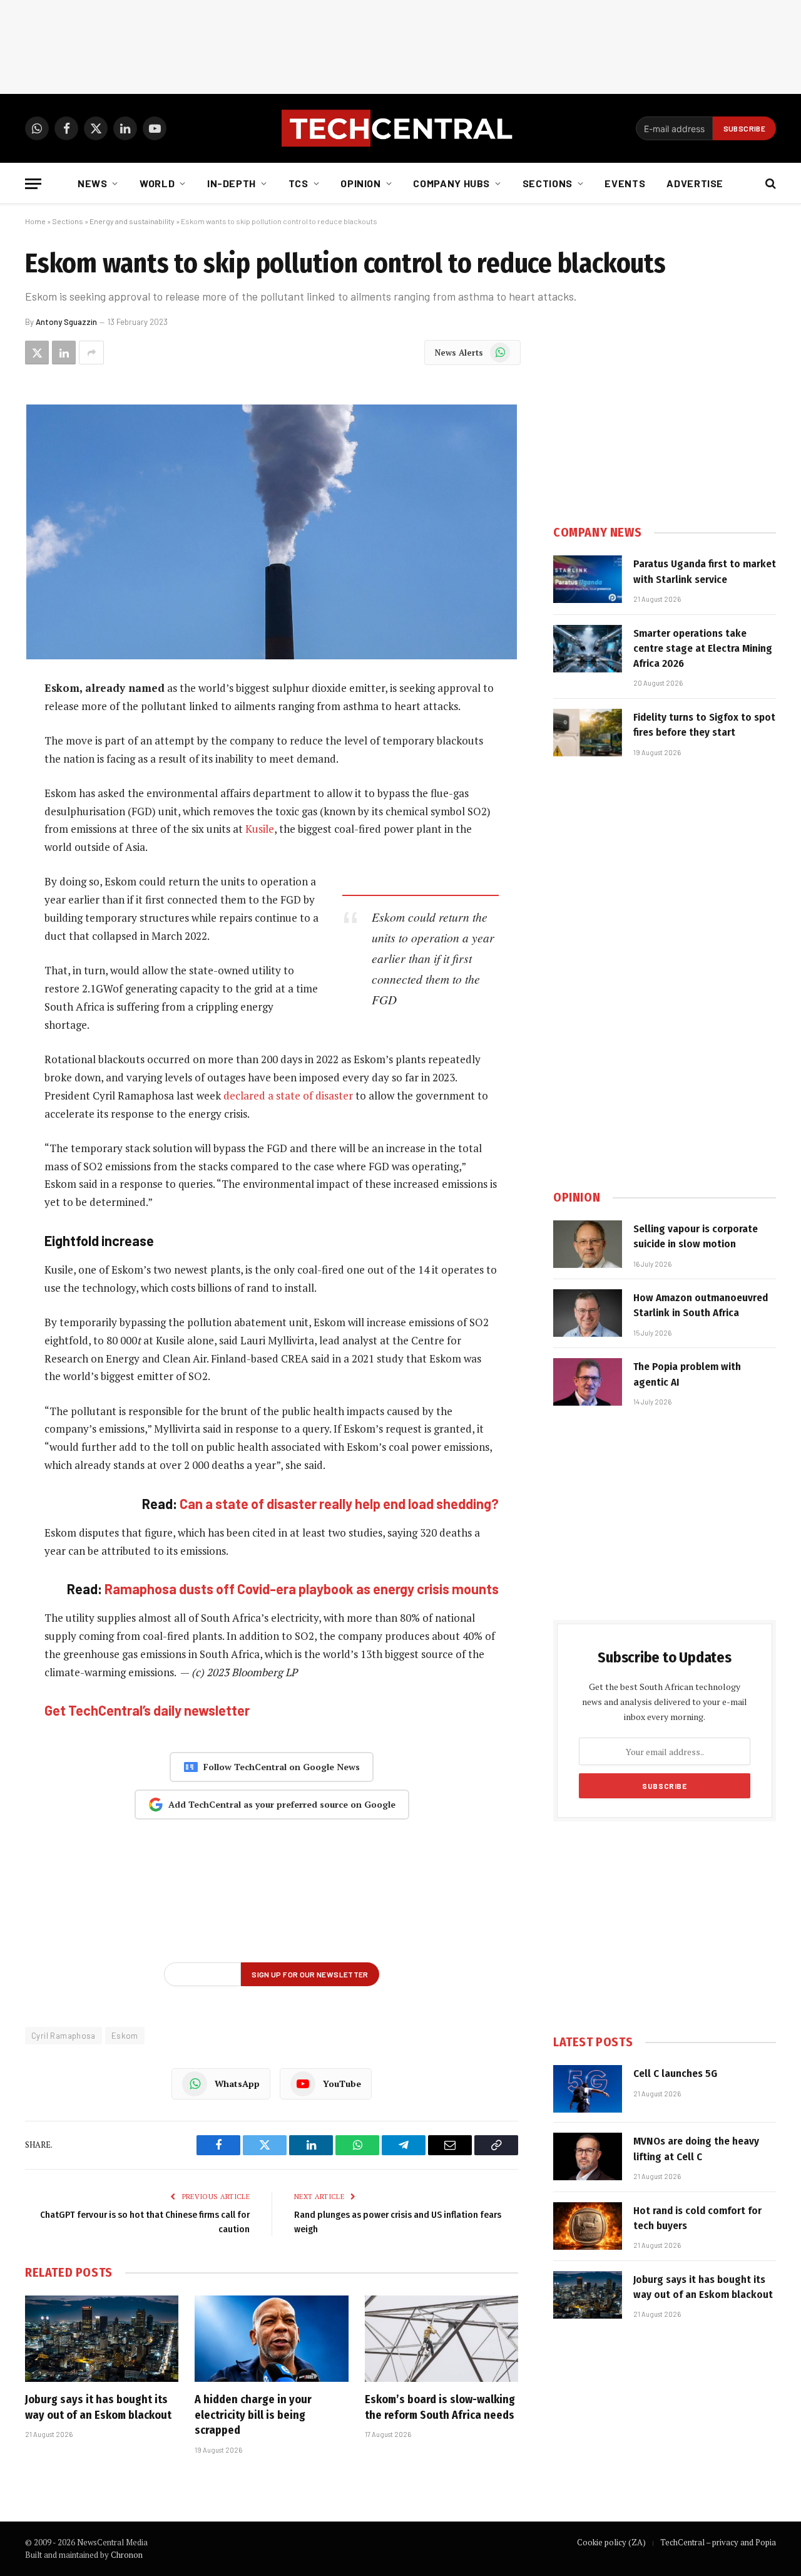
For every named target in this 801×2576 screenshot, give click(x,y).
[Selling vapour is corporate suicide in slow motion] (588, 1244)
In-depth (232, 183)
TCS (298, 183)
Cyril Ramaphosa (64, 2036)
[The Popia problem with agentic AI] (588, 1382)
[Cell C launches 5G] (588, 2089)
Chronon (127, 2555)
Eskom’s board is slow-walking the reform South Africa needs (440, 2407)
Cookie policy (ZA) (611, 2542)
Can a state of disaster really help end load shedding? (339, 1503)
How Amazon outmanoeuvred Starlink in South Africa (701, 1305)
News (93, 183)
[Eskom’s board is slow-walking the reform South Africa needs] (441, 2339)
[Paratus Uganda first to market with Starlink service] (588, 579)
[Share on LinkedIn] (64, 353)
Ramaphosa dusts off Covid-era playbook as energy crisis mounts (302, 1589)
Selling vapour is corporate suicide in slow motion (696, 1236)
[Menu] (33, 184)
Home (35, 221)
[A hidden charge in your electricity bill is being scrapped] (271, 2339)
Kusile (260, 829)
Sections (548, 183)
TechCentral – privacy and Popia (718, 2542)
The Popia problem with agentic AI (687, 1374)
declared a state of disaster (288, 1095)
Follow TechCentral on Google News (282, 1767)
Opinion (360, 183)
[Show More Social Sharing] (91, 353)
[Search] (769, 184)
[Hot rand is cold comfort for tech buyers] (588, 2226)
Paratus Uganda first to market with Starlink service (705, 571)
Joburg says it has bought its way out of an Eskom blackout (98, 2407)
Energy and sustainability (132, 221)
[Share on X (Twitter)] (37, 353)
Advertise (695, 183)
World (157, 183)
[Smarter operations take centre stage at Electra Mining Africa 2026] (588, 649)
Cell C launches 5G (675, 2074)
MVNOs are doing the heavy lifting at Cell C (696, 2149)
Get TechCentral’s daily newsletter (147, 1710)
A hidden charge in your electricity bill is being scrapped (253, 2415)
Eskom (125, 2036)
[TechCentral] (400, 128)
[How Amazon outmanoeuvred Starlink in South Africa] (588, 1313)
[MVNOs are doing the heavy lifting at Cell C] (588, 2156)
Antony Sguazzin (66, 322)
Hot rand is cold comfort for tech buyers (697, 2218)
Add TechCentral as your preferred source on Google (282, 1804)
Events (625, 183)
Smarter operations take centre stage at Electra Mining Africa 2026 (703, 649)
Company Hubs (452, 183)
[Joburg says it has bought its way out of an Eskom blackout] (102, 2339)
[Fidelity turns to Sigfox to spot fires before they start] (588, 733)
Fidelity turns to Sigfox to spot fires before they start (704, 725)
